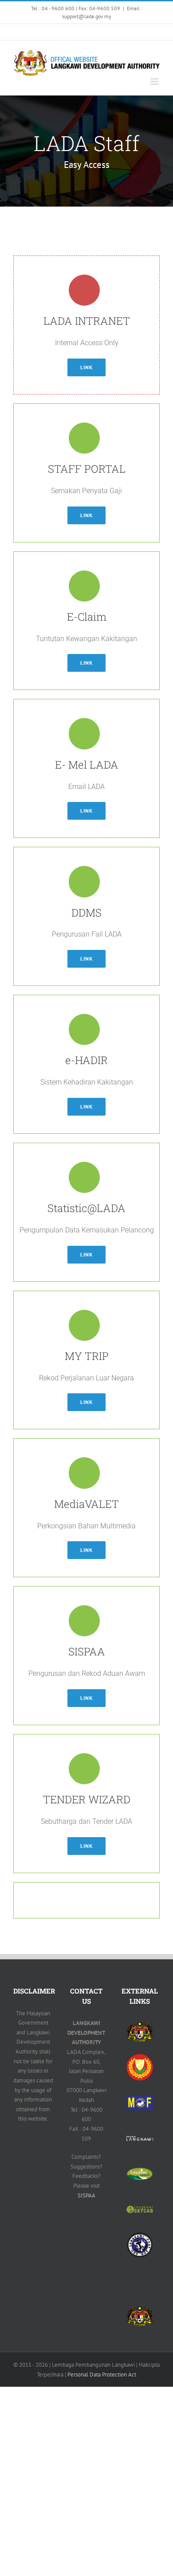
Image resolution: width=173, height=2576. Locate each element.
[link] (16, 32)
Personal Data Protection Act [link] (102, 2375)
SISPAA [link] (86, 2195)
